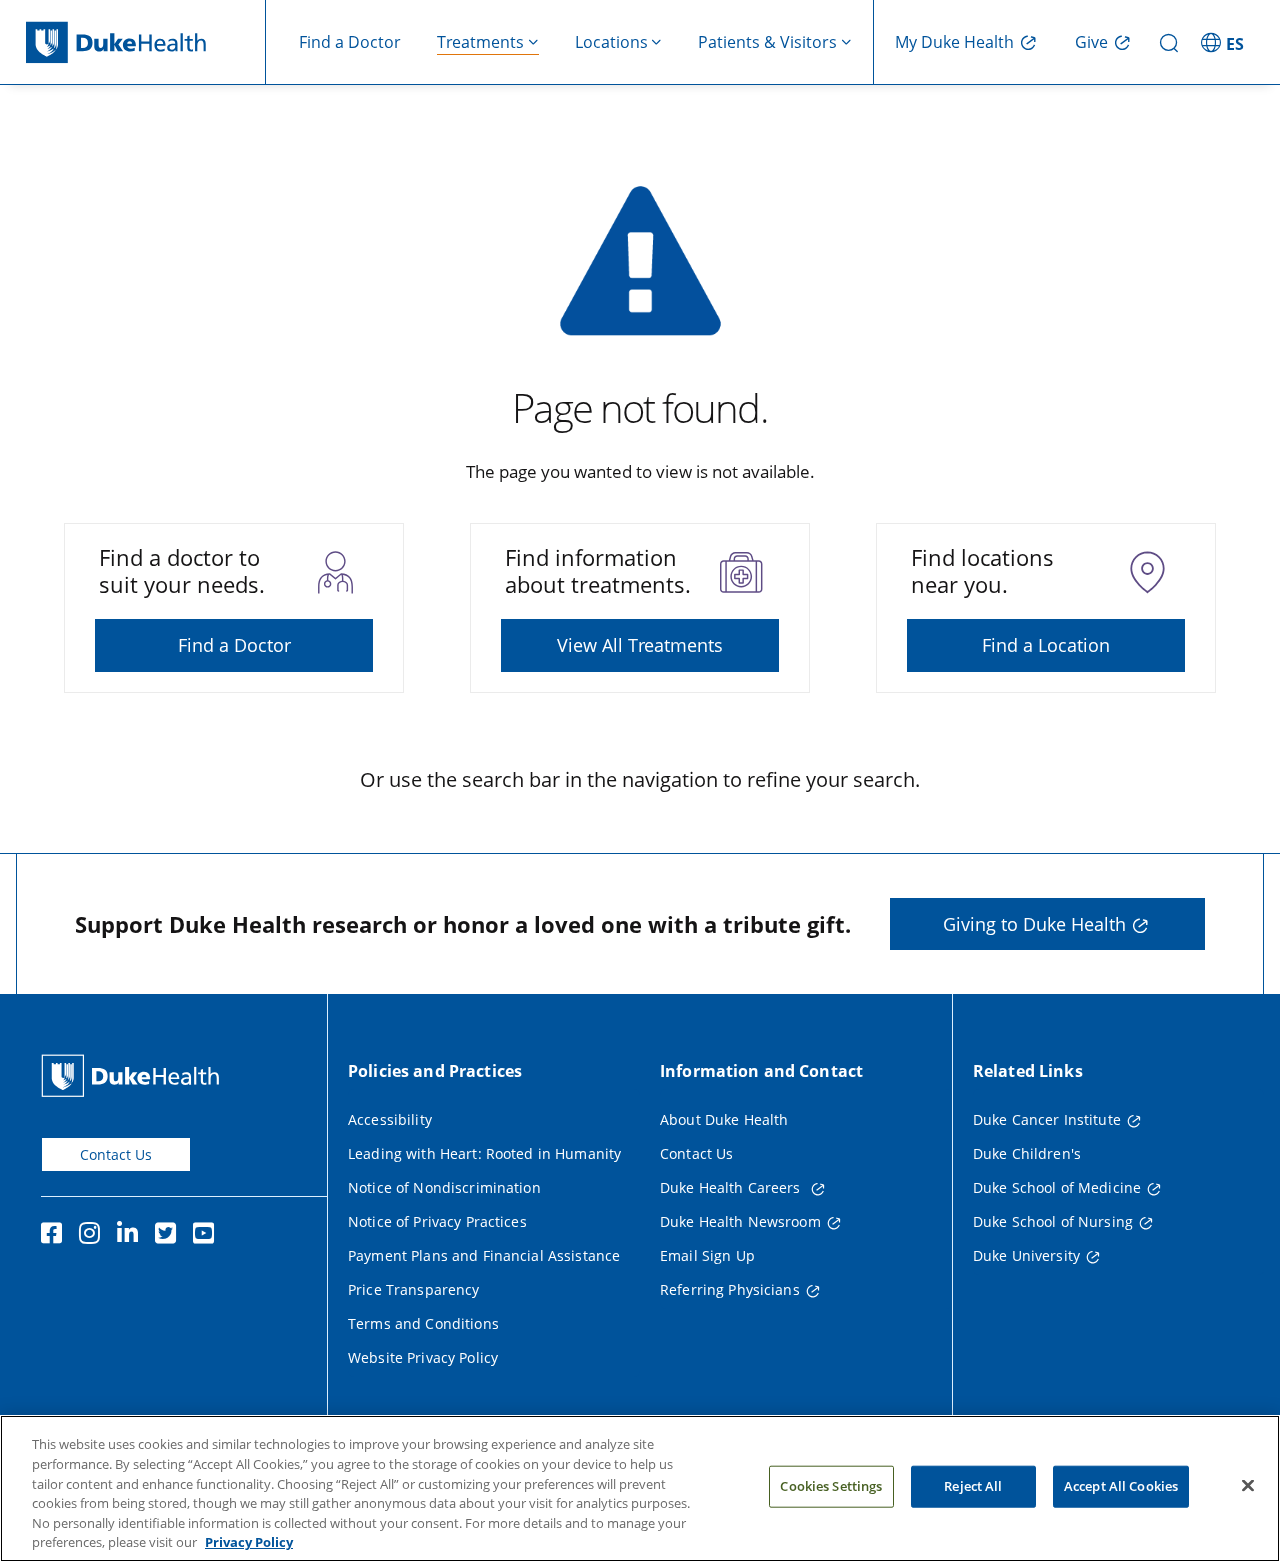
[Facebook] (56, 1236)
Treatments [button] (480, 42)
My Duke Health (954, 42)
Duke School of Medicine (1057, 1187)
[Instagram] (94, 1236)
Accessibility (390, 1119)
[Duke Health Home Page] (134, 1075)
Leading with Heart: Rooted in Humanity (484, 1153)
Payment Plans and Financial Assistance (484, 1255)
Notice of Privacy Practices (437, 1221)
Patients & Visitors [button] (767, 42)
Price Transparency (414, 1289)
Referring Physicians (730, 1289)
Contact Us (116, 1154)
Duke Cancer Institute (1047, 1119)
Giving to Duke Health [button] (1034, 924)
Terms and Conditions (423, 1323)
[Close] (1248, 1486)
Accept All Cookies (1121, 1486)
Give (1091, 42)
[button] (1225, 42)
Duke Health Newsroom (740, 1221)
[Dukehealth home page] (146, 42)
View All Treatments (640, 645)
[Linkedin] (132, 1236)
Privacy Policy (249, 1541)
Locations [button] (611, 42)
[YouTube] (208, 1236)
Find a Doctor (350, 42)
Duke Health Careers (732, 1187)
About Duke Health (724, 1119)
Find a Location (1046, 645)
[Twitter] (170, 1236)
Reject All (973, 1486)
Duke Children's (1027, 1153)
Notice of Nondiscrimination (444, 1187)
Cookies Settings (831, 1486)
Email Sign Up (707, 1255)
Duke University (1026, 1255)
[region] (640, 1488)
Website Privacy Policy (423, 1357)
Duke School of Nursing (1053, 1221)
